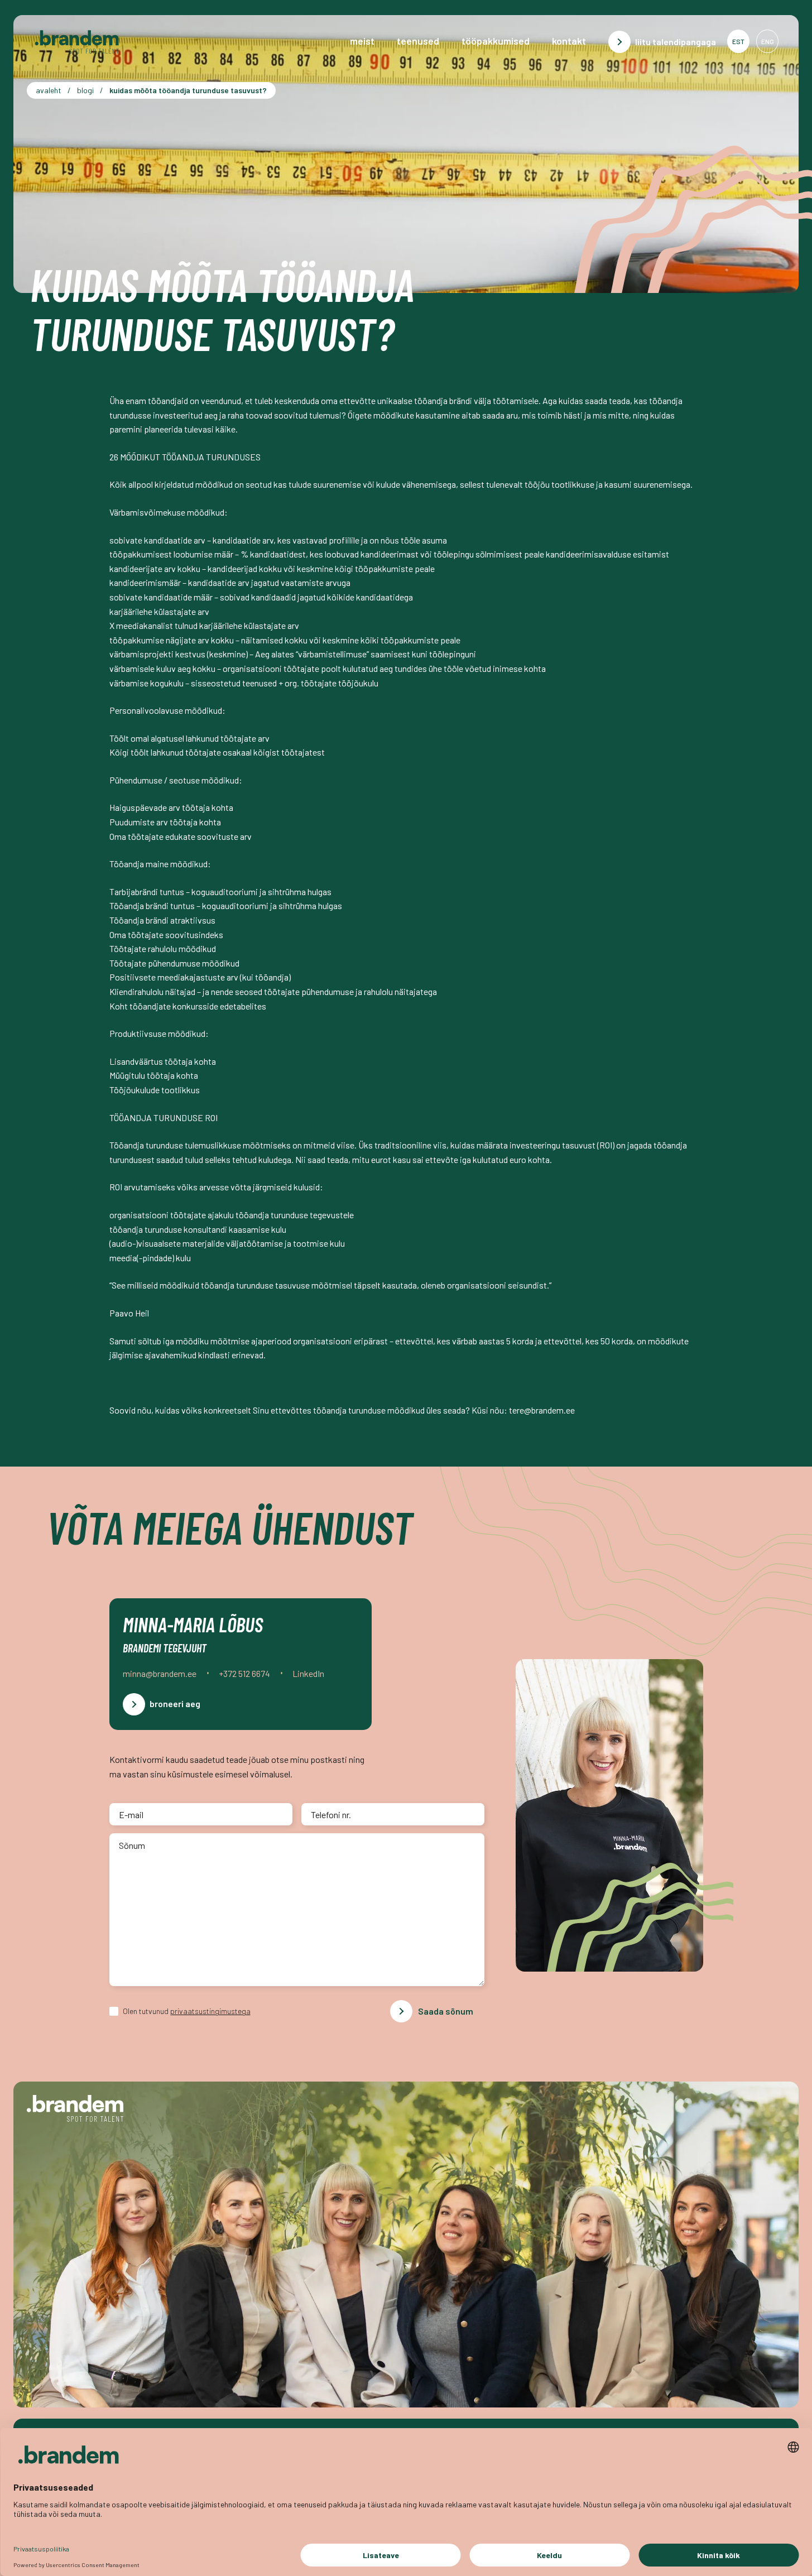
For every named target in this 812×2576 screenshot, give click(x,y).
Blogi (85, 90)
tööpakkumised (496, 41)
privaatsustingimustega (210, 2011)
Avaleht (49, 90)
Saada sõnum (446, 2011)
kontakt (569, 41)
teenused (418, 41)
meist (362, 41)
